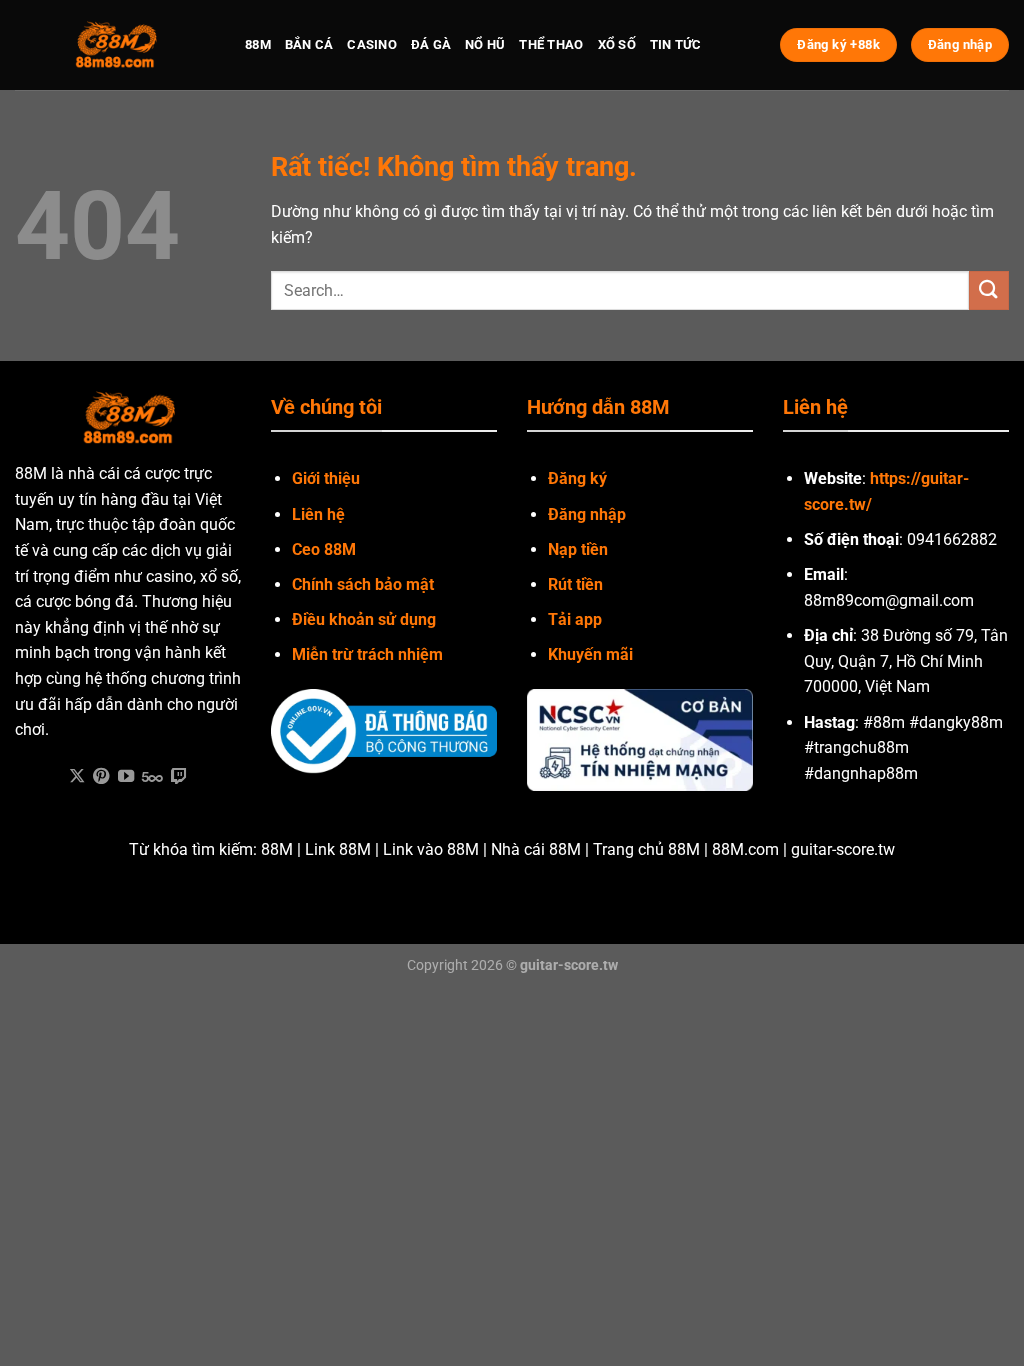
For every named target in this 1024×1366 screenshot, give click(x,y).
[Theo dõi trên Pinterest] (101, 777)
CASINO (372, 44)
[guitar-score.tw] (115, 45)
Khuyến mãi (590, 654)
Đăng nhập (587, 514)
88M (258, 44)
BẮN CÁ (309, 44)
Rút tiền (575, 584)
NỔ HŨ (485, 44)
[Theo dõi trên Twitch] (179, 777)
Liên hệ (318, 514)
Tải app (575, 619)
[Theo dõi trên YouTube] (126, 777)
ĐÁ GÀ (431, 44)
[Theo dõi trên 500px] (152, 777)
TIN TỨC (676, 44)
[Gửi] (989, 290)
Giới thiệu (326, 478)
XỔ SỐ (617, 44)
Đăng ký (577, 478)
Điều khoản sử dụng (364, 619)
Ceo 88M (324, 549)
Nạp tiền (578, 549)
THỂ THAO (551, 44)
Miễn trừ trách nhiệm (367, 654)
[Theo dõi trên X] (77, 777)
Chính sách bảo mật (363, 584)
